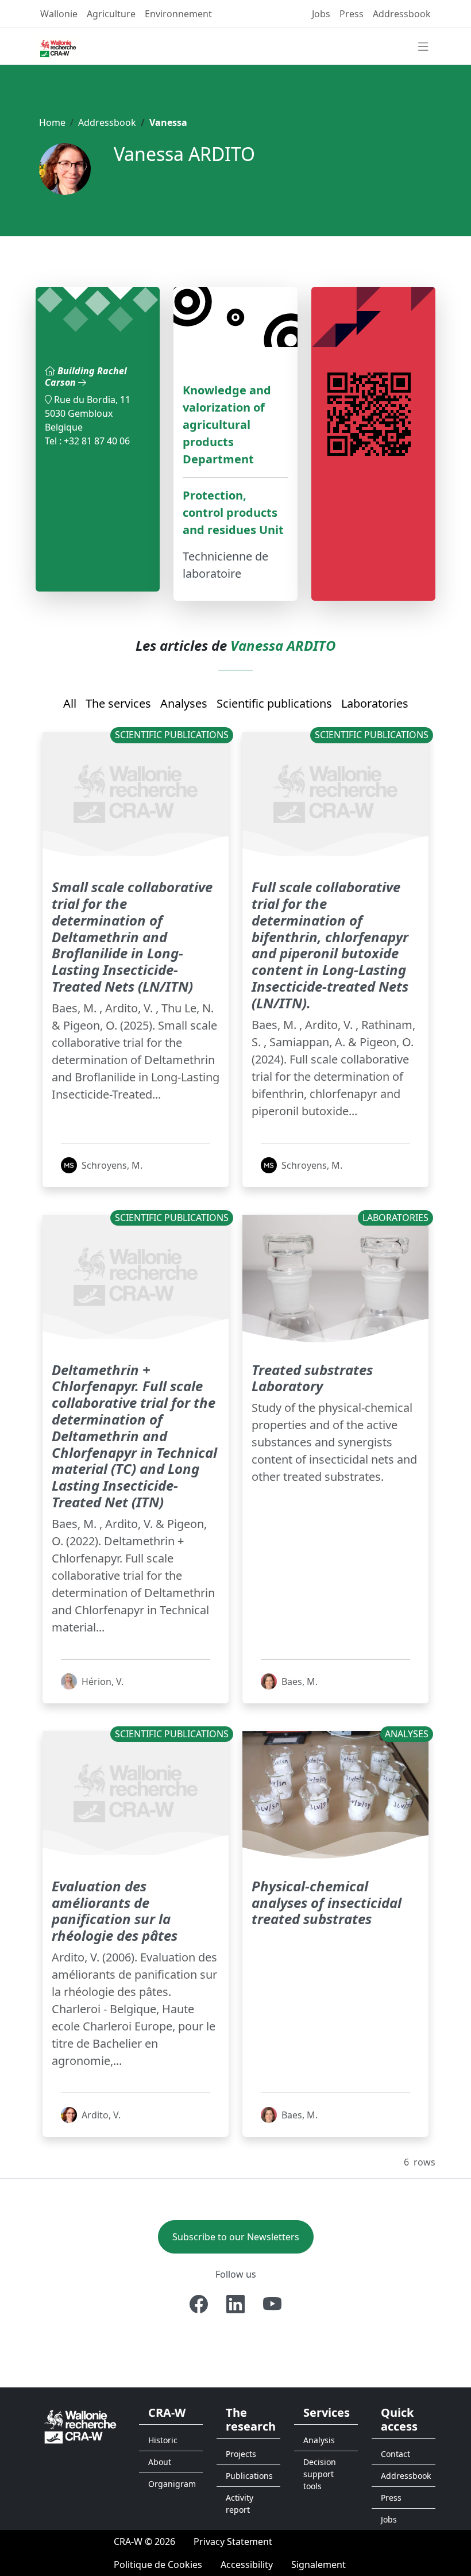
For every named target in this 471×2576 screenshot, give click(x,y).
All (70, 703)
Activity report (240, 2504)
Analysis (319, 2440)
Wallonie (59, 14)
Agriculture (111, 14)
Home (52, 122)
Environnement (178, 14)
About (160, 2462)
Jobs (321, 14)
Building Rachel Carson (86, 376)
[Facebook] (199, 2304)
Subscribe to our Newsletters (236, 2237)
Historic (163, 2440)
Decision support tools (320, 2474)
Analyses (184, 703)
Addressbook (402, 14)
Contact (395, 2454)
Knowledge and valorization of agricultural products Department (227, 425)
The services (118, 703)
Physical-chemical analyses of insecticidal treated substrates (327, 1903)
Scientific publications (274, 703)
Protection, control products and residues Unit (233, 512)
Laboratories (375, 703)
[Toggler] (423, 47)
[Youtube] (272, 2304)
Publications (249, 2476)
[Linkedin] (235, 2304)
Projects (241, 2454)
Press (352, 14)
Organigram (172, 2484)
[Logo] (80, 2426)
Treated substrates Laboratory (312, 1378)
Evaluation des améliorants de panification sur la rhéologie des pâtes (115, 1911)
